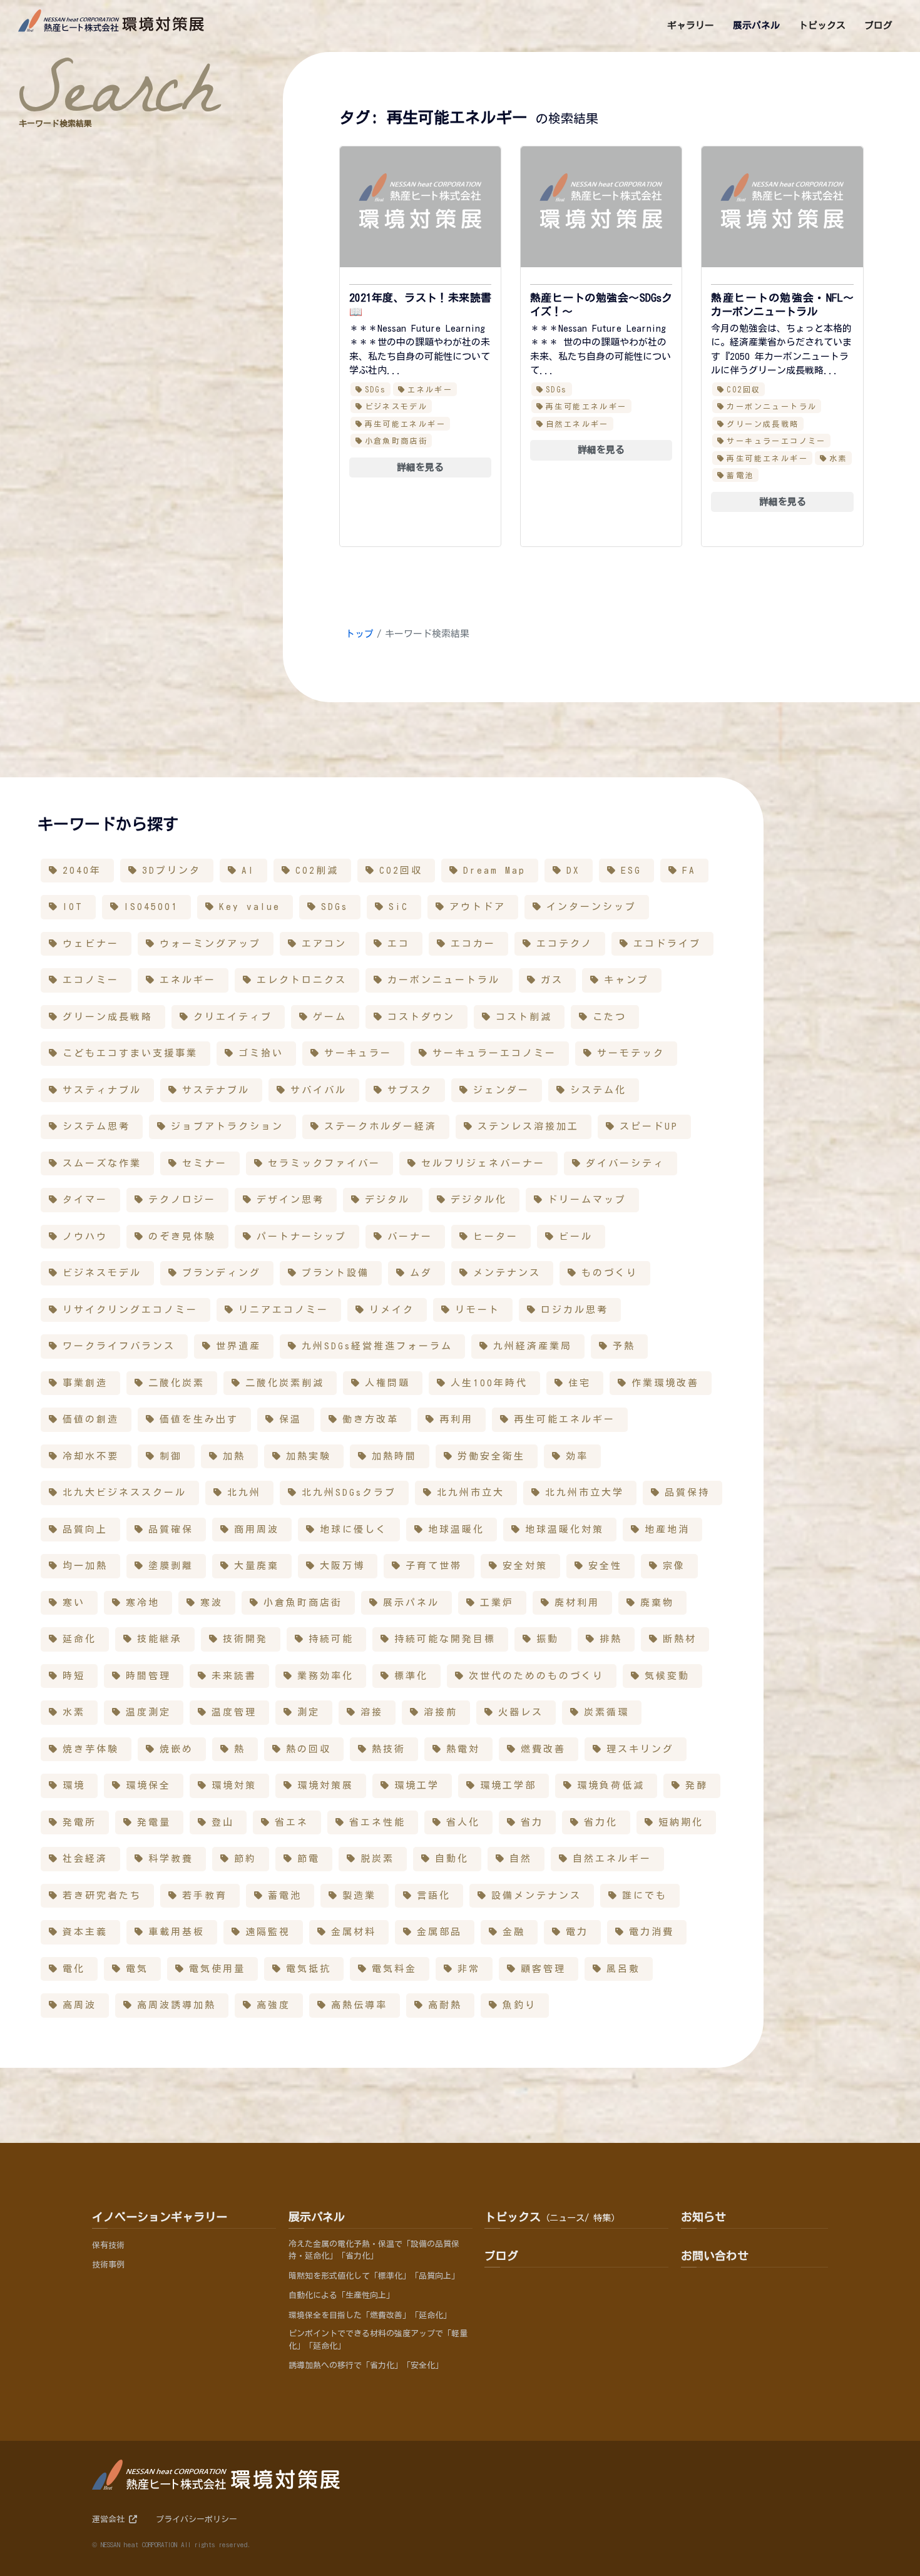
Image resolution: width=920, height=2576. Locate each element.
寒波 (212, 1602)
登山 (223, 1822)
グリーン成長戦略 (763, 424)
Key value (250, 907)
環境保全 (148, 1785)
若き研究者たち (102, 1895)
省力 (532, 1822)
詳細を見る (420, 467)
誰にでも (645, 1895)
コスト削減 (524, 1017)
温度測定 (148, 1712)
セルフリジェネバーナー (483, 1163)
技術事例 (108, 2265)
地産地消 (667, 1529)
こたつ (610, 1017)
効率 (577, 1456)
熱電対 (463, 1749)
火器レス (521, 1712)
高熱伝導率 (359, 2005)
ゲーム (330, 1017)
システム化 (598, 1090)
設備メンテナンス (536, 1895)
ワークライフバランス (119, 1346)
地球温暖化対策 (565, 1529)
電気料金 (394, 1969)
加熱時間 (394, 1456)
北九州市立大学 (585, 1492)
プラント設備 (335, 1273)
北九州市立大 (471, 1492)
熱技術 (389, 1749)
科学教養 (171, 1858)
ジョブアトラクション (227, 1126)
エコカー (473, 943)
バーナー (410, 1236)
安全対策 (525, 1566)
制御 (171, 1456)
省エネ (292, 1822)
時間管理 (148, 1676)
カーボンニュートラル (772, 406)
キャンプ (626, 980)
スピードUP (649, 1126)
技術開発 (245, 1639)
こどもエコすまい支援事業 (130, 1053)
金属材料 (354, 1932)
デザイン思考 (290, 1199)
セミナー (205, 1163)
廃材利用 (577, 1602)
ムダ (421, 1273)
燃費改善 (543, 1749)
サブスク (410, 1090)
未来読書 (234, 1676)
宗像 (674, 1566)
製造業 (359, 1895)
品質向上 (85, 1529)
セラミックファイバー (324, 1163)
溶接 (372, 1712)
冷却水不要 (91, 1456)
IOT (73, 907)
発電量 (154, 1822)
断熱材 (680, 1639)
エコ (399, 943)
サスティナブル (102, 1090)
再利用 (456, 1419)
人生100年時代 (489, 1383)
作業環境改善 (665, 1383)
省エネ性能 (377, 1822)
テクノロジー (182, 1199)
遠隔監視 (268, 1932)
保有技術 (108, 2245)
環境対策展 (325, 1785)
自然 (521, 1858)
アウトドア (478, 907)
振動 (548, 1639)
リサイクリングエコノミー (130, 1310)
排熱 (611, 1639)
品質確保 (171, 1529)
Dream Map (494, 870)
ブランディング (222, 1273)
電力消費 (652, 1932)
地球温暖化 (456, 1529)
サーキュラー (358, 1053)
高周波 (79, 2005)
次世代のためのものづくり (536, 1676)
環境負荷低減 (611, 1785)
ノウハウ (85, 1236)
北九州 (244, 1492)
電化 (74, 1969)
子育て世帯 (434, 1566)
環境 (74, 1785)
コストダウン (421, 1017)
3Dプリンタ (171, 870)
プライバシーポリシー (197, 2519)
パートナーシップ (302, 1236)
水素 (838, 458)
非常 (469, 1969)
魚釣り (519, 2005)
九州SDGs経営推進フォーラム (377, 1346)
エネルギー (430, 389)
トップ (360, 634)
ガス (552, 980)
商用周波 (257, 1529)
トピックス (552, 2217)
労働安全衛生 (491, 1456)
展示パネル (411, 1602)
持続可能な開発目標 (445, 1639)
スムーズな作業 (102, 1163)
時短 (74, 1676)
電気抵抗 (309, 1969)
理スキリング (640, 1749)
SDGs (376, 389)
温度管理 (234, 1712)
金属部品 (439, 1932)
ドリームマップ (587, 1199)
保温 (290, 1419)
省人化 (463, 1822)
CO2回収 (744, 389)
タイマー (85, 1199)
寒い (74, 1602)
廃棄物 (657, 1602)
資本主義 (85, 1932)
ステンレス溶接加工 (528, 1126)
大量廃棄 (257, 1566)
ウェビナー (91, 943)
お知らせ (703, 2217)
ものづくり (610, 1273)
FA (689, 870)
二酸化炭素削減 (285, 1383)
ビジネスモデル (396, 406)
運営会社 (110, 2519)
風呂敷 (623, 1969)
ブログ (501, 2256)
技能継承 (160, 1639)
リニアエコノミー (284, 1310)
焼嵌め (176, 1749)
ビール (576, 1236)
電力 (577, 1932)
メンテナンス (507, 1273)
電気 (137, 1969)
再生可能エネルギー (406, 424)
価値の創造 (91, 1419)
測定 (309, 1712)
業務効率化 (325, 1676)
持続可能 (331, 1639)
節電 (309, 1858)
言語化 (434, 1895)
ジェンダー (501, 1090)
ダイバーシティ (625, 1163)
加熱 (234, 1456)
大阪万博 (342, 1566)
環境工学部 (508, 1785)
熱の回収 (309, 1749)
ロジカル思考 (575, 1310)
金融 (514, 1932)
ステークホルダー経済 (381, 1126)
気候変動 (667, 1676)
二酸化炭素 (176, 1383)
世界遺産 (238, 1346)
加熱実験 (309, 1456)
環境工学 (417, 1785)
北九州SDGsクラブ (349, 1492)
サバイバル (319, 1090)
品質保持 (687, 1492)
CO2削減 (317, 870)
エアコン (324, 943)
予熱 (624, 1346)
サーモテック (631, 1053)
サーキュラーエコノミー (776, 441)
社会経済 (85, 1858)
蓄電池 (740, 475)
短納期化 (681, 1822)
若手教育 (205, 1895)
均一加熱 (85, 1566)
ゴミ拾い (261, 1053)
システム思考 (96, 1126)
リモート (478, 1310)
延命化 (79, 1639)
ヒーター (496, 1236)
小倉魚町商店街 (396, 441)
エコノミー (91, 980)
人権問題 (387, 1383)
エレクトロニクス (302, 980)
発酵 (697, 1785)
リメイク (392, 1310)
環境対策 (234, 1785)
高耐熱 (445, 2005)
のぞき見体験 (182, 1236)
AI (248, 870)
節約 (245, 1858)
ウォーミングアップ (210, 943)
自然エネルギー (577, 424)
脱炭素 (377, 1858)
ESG (631, 870)
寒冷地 (143, 1602)
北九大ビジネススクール (125, 1492)
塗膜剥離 (171, 1566)
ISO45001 (151, 907)
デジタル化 (479, 1199)
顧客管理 (543, 1969)
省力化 (601, 1822)
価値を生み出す (199, 1419)
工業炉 (497, 1602)
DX (573, 870)
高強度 (273, 2005)
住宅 (580, 1383)
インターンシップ (591, 907)
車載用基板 (176, 1932)
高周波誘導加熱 (176, 2005)
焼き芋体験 (91, 1749)
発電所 (79, 1822)
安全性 (605, 1566)
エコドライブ (667, 943)
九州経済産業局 (533, 1346)
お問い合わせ (715, 2256)
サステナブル (216, 1090)
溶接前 (441, 1712)
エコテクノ (565, 943)
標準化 (411, 1676)
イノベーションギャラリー (160, 2217)
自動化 (452, 1858)
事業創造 (85, 1383)
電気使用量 (217, 1969)
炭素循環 (606, 1712)
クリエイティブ (233, 1017)
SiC (399, 907)
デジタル (387, 1199)
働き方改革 (371, 1419)
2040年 (82, 870)
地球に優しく (354, 1529)
